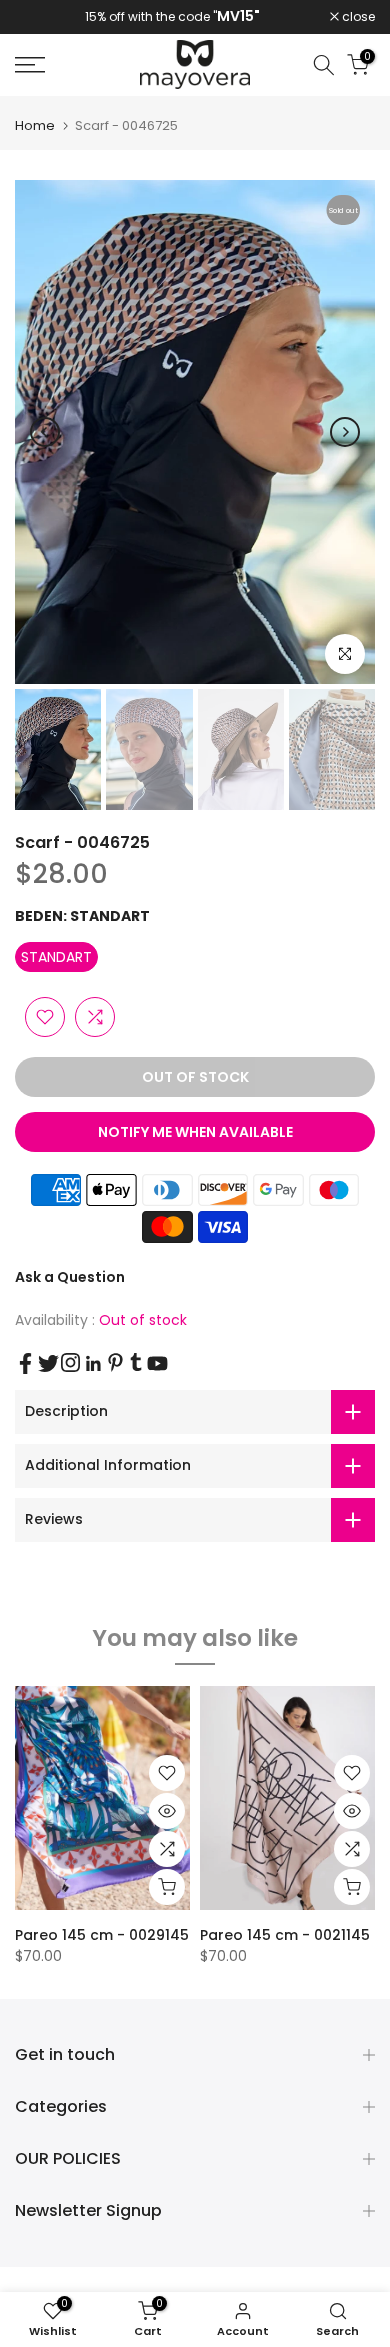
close (357, 17)
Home (35, 125)
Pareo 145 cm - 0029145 (102, 1935)
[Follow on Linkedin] (93, 1364)
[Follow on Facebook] (25, 1363)
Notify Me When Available (195, 1132)
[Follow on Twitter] (48, 1363)
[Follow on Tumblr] (136, 1362)
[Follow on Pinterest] (115, 1362)
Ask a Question (70, 1277)
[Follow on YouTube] (157, 1363)
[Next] (345, 432)
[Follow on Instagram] (70, 1362)
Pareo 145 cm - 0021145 (285, 1935)
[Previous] (45, 432)
